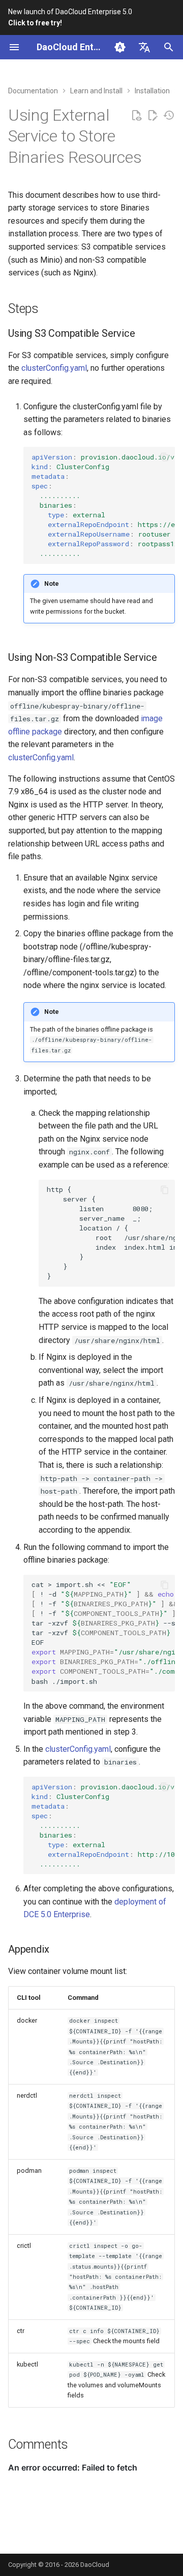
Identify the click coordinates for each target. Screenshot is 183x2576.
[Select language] (144, 47)
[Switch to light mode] (120, 47)
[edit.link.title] (152, 116)
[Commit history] (169, 116)
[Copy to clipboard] (165, 457)
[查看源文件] (136, 116)
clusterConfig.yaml (54, 368)
